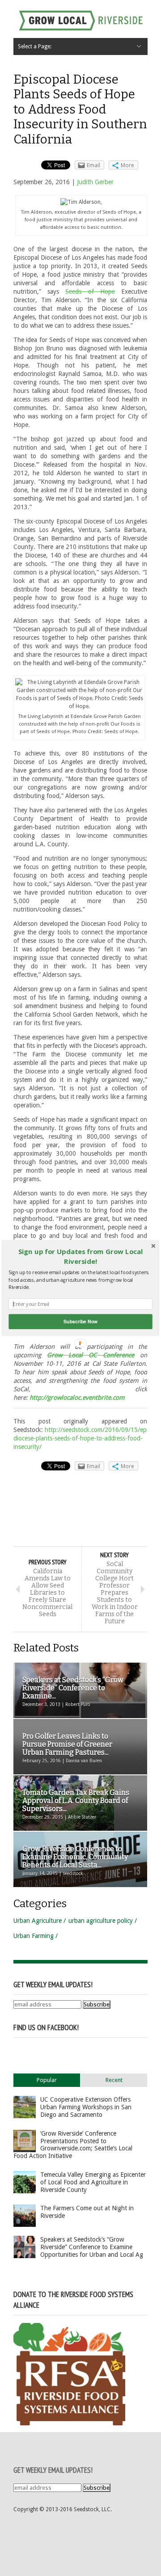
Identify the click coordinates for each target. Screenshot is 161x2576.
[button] (80, 1256)
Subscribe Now (80, 1321)
